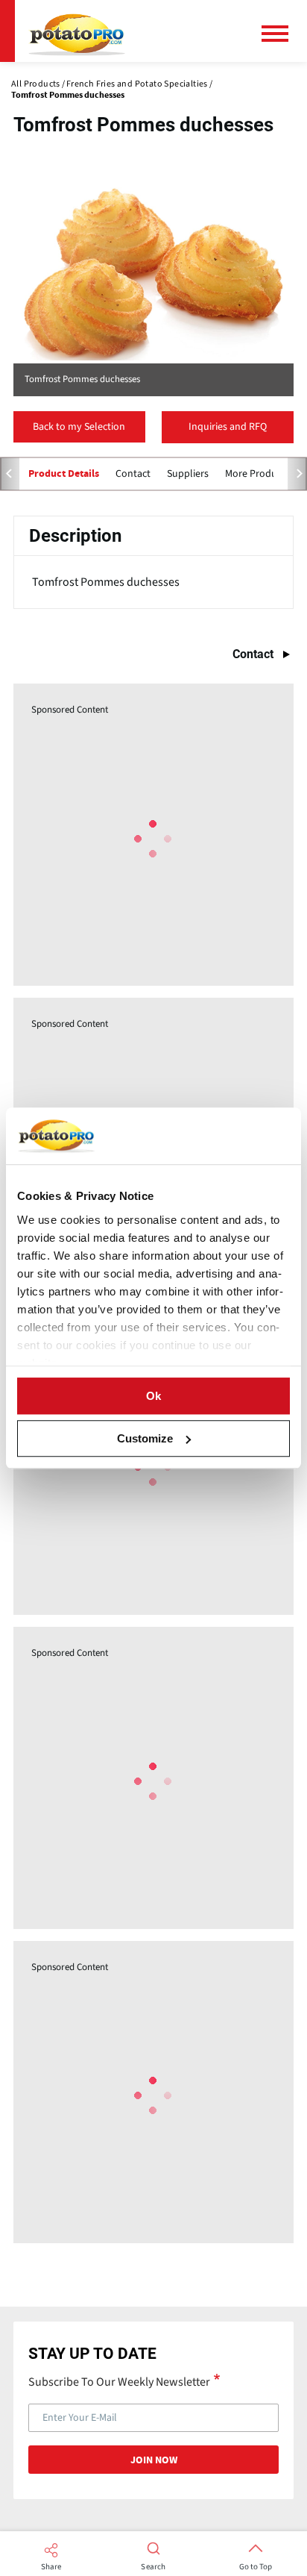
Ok (153, 1396)
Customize (145, 1438)
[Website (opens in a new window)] (153, 274)
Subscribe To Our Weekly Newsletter (119, 2381)
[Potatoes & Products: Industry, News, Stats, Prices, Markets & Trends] (77, 31)
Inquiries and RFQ (228, 427)
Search (153, 2567)
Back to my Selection (79, 427)
